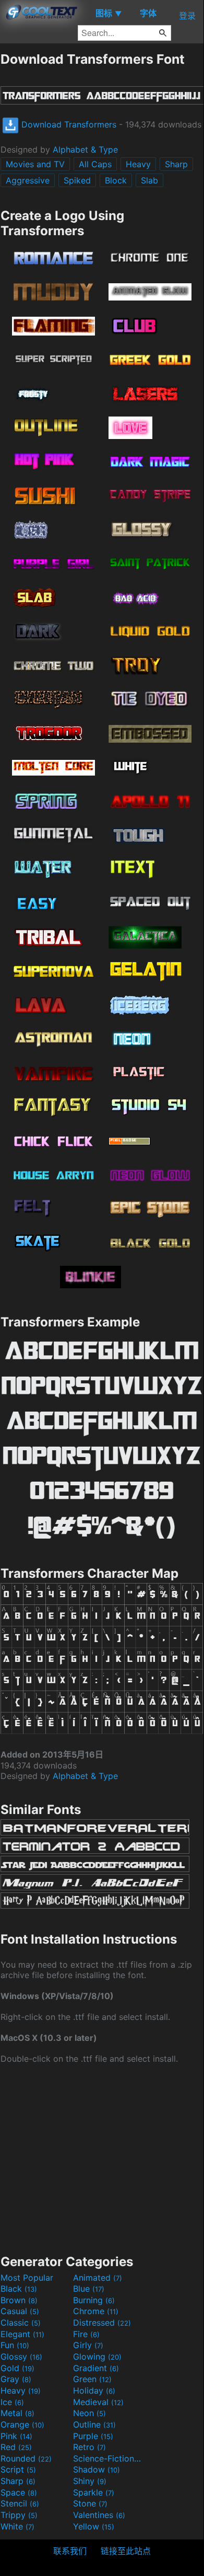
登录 (187, 16)
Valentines (99, 2515)
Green (92, 2379)
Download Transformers (68, 124)
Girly (88, 2345)
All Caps (95, 164)
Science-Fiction (108, 2458)
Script (18, 2469)
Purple (93, 2436)
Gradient (96, 2368)
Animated (98, 2278)
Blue (89, 2289)
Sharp (176, 164)
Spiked (77, 180)
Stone (90, 2503)
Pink (16, 2436)
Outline (94, 2424)
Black (19, 2289)
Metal (17, 2413)
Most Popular (27, 2278)
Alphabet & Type (85, 149)
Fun (15, 2345)
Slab (149, 180)
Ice (12, 2402)
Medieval (98, 2402)
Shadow (97, 2469)
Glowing (97, 2356)
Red (16, 2447)
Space (19, 2492)
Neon (89, 2413)
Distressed (102, 2323)
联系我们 (70, 2551)
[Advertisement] (102, 2158)
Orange (22, 2424)
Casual (20, 2311)
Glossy (21, 2356)
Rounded (26, 2458)
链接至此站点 (126, 2551)
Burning (94, 2300)
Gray (16, 2379)
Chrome (96, 2311)
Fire (86, 2334)
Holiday (94, 2390)
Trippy (19, 2515)
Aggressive (28, 180)
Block (116, 180)
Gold (17, 2368)
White (17, 2526)
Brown (19, 2300)
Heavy (138, 164)
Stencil (20, 2503)
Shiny (90, 2481)
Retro (89, 2447)
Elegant (22, 2334)
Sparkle (94, 2492)
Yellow (94, 2526)
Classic (21, 2323)
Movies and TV (35, 164)
